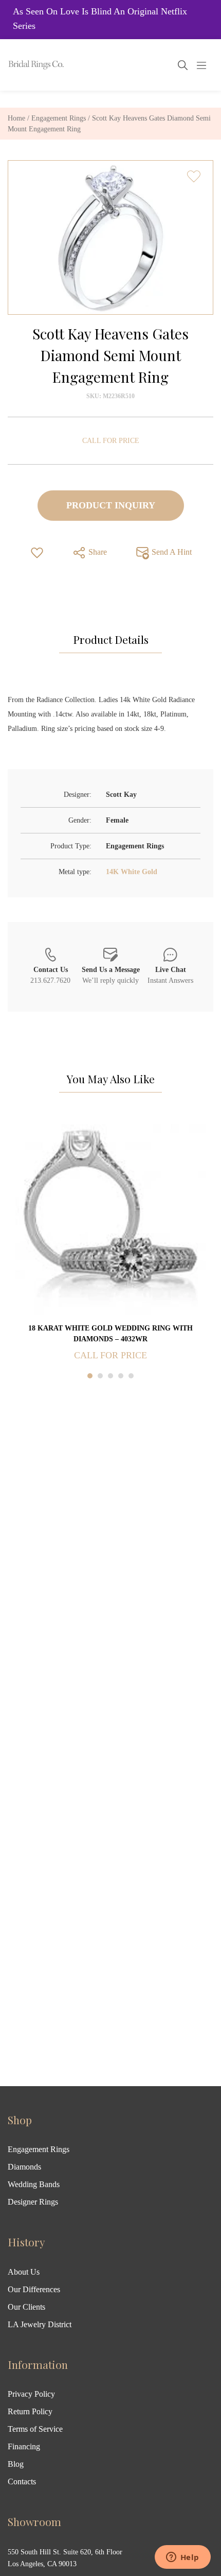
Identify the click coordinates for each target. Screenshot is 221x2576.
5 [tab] (131, 1376)
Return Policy (30, 2411)
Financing (24, 2446)
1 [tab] (90, 1376)
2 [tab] (100, 1376)
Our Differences (34, 2289)
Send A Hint (171, 551)
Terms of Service (35, 2429)
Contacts (22, 2481)
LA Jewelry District (40, 2324)
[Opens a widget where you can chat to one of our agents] (182, 2558)
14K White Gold (132, 872)
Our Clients (26, 2307)
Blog (16, 2464)
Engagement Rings (59, 118)
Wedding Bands (34, 2184)
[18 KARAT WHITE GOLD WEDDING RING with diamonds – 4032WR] (110, 1219)
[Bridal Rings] (22, 65)
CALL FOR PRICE (111, 441)
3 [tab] (110, 1376)
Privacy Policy (31, 2394)
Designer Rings (33, 2202)
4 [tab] (121, 1376)
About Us (24, 2272)
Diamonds (24, 2167)
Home (16, 118)
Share (97, 551)
